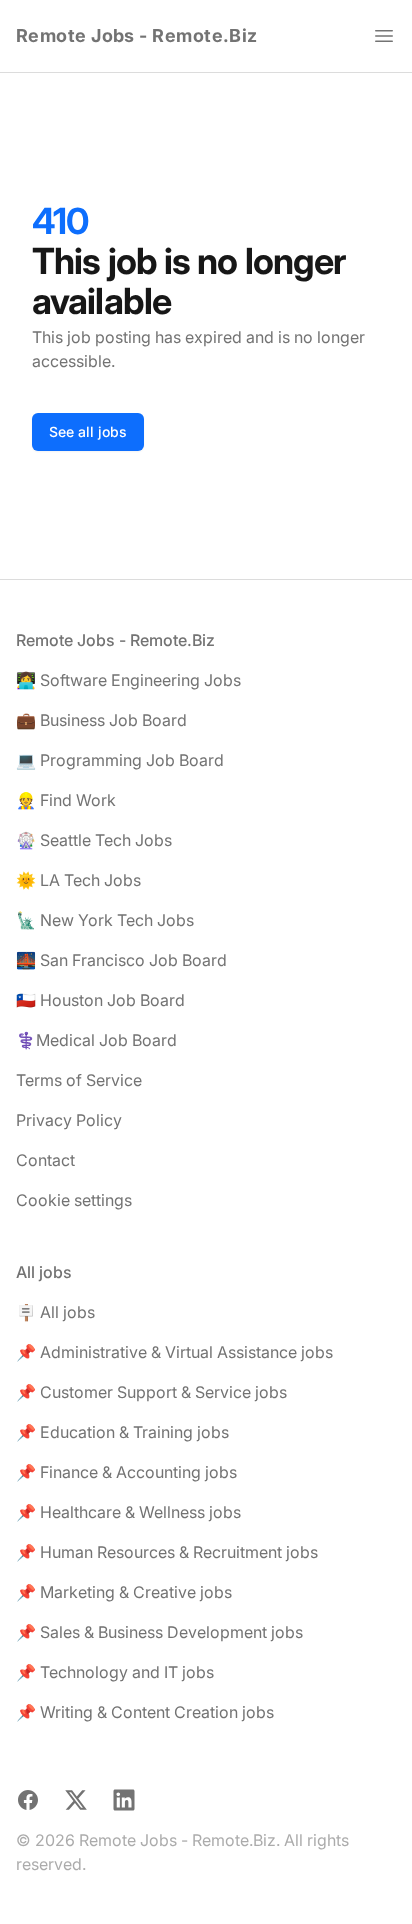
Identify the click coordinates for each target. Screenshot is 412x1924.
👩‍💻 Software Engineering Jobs (128, 680)
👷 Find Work (66, 800)
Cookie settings (74, 1200)
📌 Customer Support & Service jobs (151, 1392)
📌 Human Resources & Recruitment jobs (167, 1552)
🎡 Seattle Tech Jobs (94, 840)
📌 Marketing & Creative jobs (124, 1592)
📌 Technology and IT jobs (115, 1672)
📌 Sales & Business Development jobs (159, 1632)
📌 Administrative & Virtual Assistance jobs (174, 1352)
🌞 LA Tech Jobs (78, 880)
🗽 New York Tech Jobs (105, 920)
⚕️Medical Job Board (96, 1040)
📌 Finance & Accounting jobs (126, 1472)
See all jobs (88, 431)
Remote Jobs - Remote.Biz (137, 35)
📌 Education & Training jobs (122, 1432)
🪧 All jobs (55, 1312)
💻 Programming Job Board (120, 760)
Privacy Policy (69, 1120)
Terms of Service (79, 1080)
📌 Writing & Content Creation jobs (145, 1712)
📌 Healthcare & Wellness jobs (128, 1512)
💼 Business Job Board (101, 720)
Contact (45, 1160)
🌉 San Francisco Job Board (121, 960)
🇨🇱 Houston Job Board (100, 1000)
